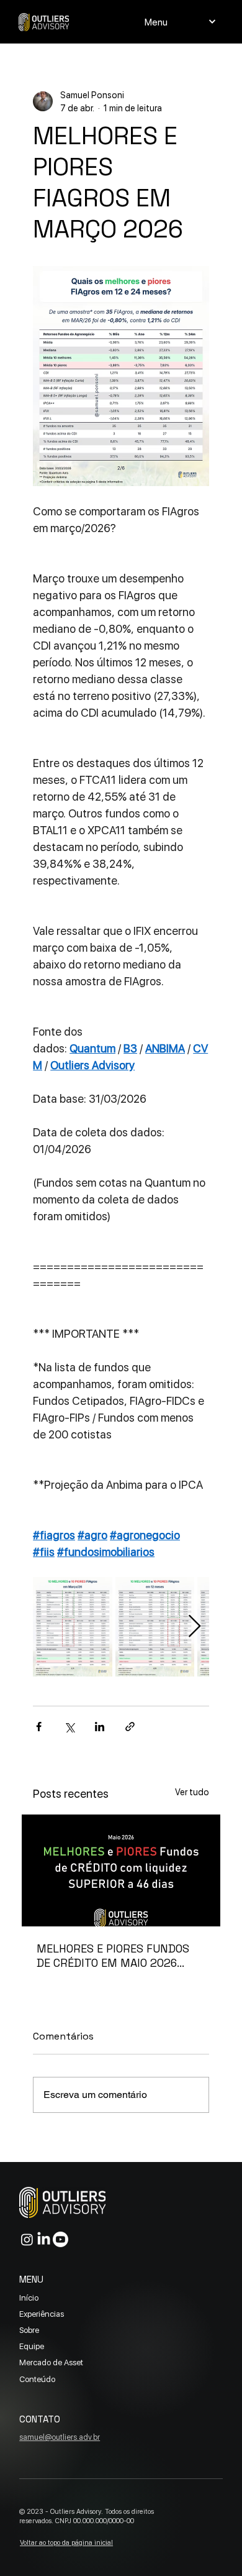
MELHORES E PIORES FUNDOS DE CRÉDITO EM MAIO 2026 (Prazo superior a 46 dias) (113, 1956)
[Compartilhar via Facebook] (39, 1727)
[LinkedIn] (44, 2239)
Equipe (32, 2346)
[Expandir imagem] (73, 1627)
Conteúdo (37, 2379)
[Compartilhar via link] (130, 1727)
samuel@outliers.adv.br (60, 2437)
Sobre (29, 2330)
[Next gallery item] (195, 1626)
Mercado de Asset (51, 2362)
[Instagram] (27, 2239)
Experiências (42, 2314)
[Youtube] (60, 2239)
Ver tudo (192, 1792)
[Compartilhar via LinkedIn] (100, 1727)
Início (29, 2298)
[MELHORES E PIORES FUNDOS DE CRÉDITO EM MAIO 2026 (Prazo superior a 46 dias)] (121, 1870)
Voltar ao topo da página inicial (66, 2542)
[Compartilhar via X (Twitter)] (69, 1727)
